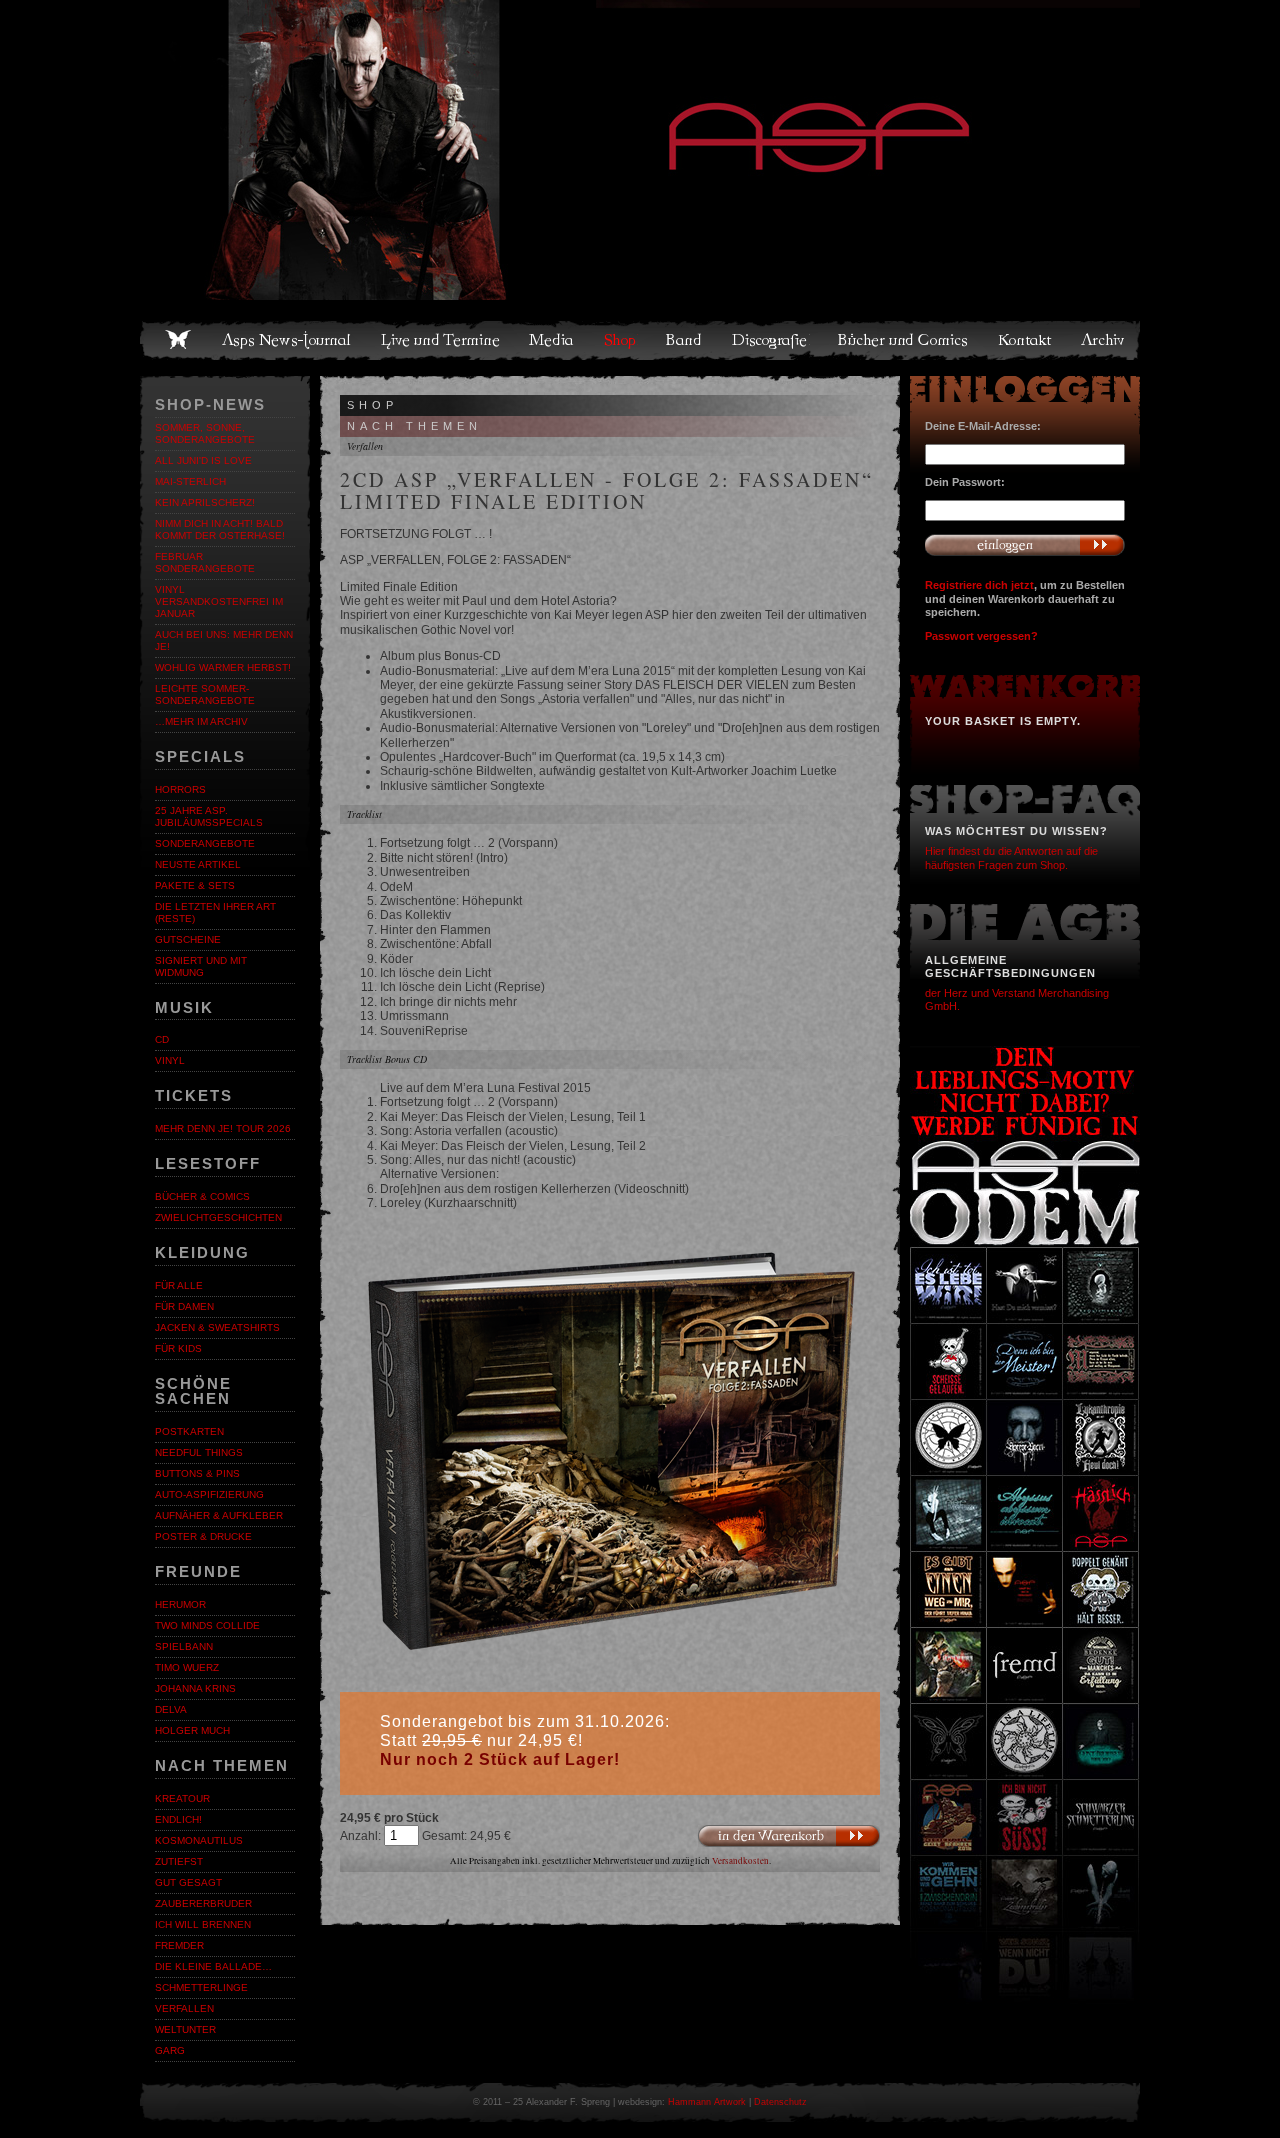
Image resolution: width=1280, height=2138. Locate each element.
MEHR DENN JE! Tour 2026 (223, 1128)
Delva (171, 1709)
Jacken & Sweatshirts (217, 1327)
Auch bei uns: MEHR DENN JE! (224, 640)
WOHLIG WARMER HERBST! (223, 667)
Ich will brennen (203, 1924)
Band (685, 340)
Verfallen (184, 2008)
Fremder (179, 1945)
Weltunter (185, 2029)
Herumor (180, 1604)
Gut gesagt (188, 1882)
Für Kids (178, 1348)
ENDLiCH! (178, 1819)
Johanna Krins (195, 1688)
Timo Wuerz (187, 1667)
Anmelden (1025, 545)
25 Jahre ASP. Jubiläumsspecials (209, 816)
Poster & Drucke (203, 1536)
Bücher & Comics (202, 1196)
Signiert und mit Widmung (201, 966)
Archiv (1104, 340)
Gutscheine (188, 939)
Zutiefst (179, 1861)
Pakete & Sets (195, 885)
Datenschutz (780, 2102)
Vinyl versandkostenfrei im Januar (219, 601)
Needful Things (199, 1452)
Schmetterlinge (201, 1987)
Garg (170, 2050)
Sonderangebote (205, 843)
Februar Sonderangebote (205, 562)
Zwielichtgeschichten (218, 1217)
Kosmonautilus (199, 1840)
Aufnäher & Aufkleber (219, 1515)
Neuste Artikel (198, 864)
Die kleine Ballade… (213, 1966)
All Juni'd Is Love (203, 460)
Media (552, 340)
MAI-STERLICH (190, 481)
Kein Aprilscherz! (205, 502)
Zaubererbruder (203, 1903)
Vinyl (170, 1060)
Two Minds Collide (207, 1625)
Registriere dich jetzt (979, 585)
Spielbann (184, 1646)
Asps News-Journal (287, 340)
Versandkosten (740, 1861)
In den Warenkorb (789, 1836)
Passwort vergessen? (981, 636)
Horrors (180, 789)
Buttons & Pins (197, 1473)
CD (162, 1039)
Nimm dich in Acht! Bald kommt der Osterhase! (220, 529)
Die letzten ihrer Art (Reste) (215, 912)
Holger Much (192, 1730)
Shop (621, 340)
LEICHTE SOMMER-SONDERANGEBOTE (205, 694)
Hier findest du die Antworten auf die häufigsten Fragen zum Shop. (1011, 857)
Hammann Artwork (707, 2102)
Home (178, 340)
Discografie (771, 340)
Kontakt (1025, 340)
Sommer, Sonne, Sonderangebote (205, 433)
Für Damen (184, 1306)
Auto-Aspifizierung (209, 1494)
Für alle (179, 1285)
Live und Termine (441, 340)
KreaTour (182, 1798)
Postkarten (189, 1431)
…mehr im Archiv (201, 721)
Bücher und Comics (904, 340)
